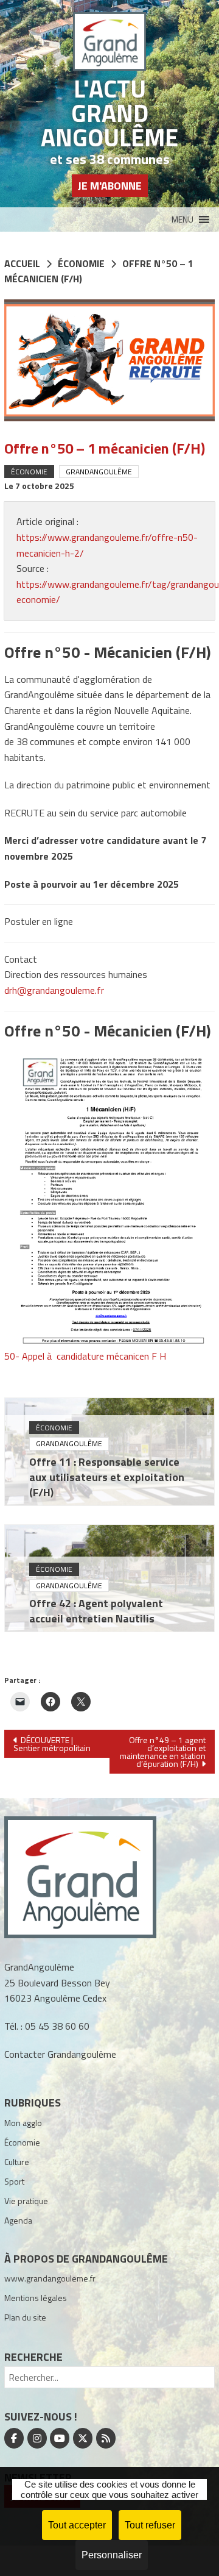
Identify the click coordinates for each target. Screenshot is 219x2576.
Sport (14, 2181)
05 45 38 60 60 (57, 2026)
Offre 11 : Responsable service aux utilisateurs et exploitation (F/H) (107, 1477)
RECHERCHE (33, 2357)
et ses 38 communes (110, 159)
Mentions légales (36, 2298)
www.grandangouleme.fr (50, 2278)
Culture (17, 2162)
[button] (182, 219)
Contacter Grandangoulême (60, 2054)
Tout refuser (150, 2525)
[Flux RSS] (106, 2438)
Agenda (18, 2220)
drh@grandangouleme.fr (54, 990)
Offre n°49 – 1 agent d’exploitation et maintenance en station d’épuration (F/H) (163, 1752)
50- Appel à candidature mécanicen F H (85, 1356)
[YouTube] (60, 2438)
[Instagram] (37, 2438)
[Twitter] (83, 2438)
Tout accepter (77, 2525)
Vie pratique (26, 2201)
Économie (29, 472)
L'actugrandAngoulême (109, 113)
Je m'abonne (110, 186)
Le (39, 486)
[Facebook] (14, 2438)
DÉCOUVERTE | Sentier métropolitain (52, 1744)
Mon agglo (23, 2123)
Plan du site (25, 2317)
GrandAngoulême (99, 472)
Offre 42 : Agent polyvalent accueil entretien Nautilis (96, 1611)
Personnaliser (112, 2555)
